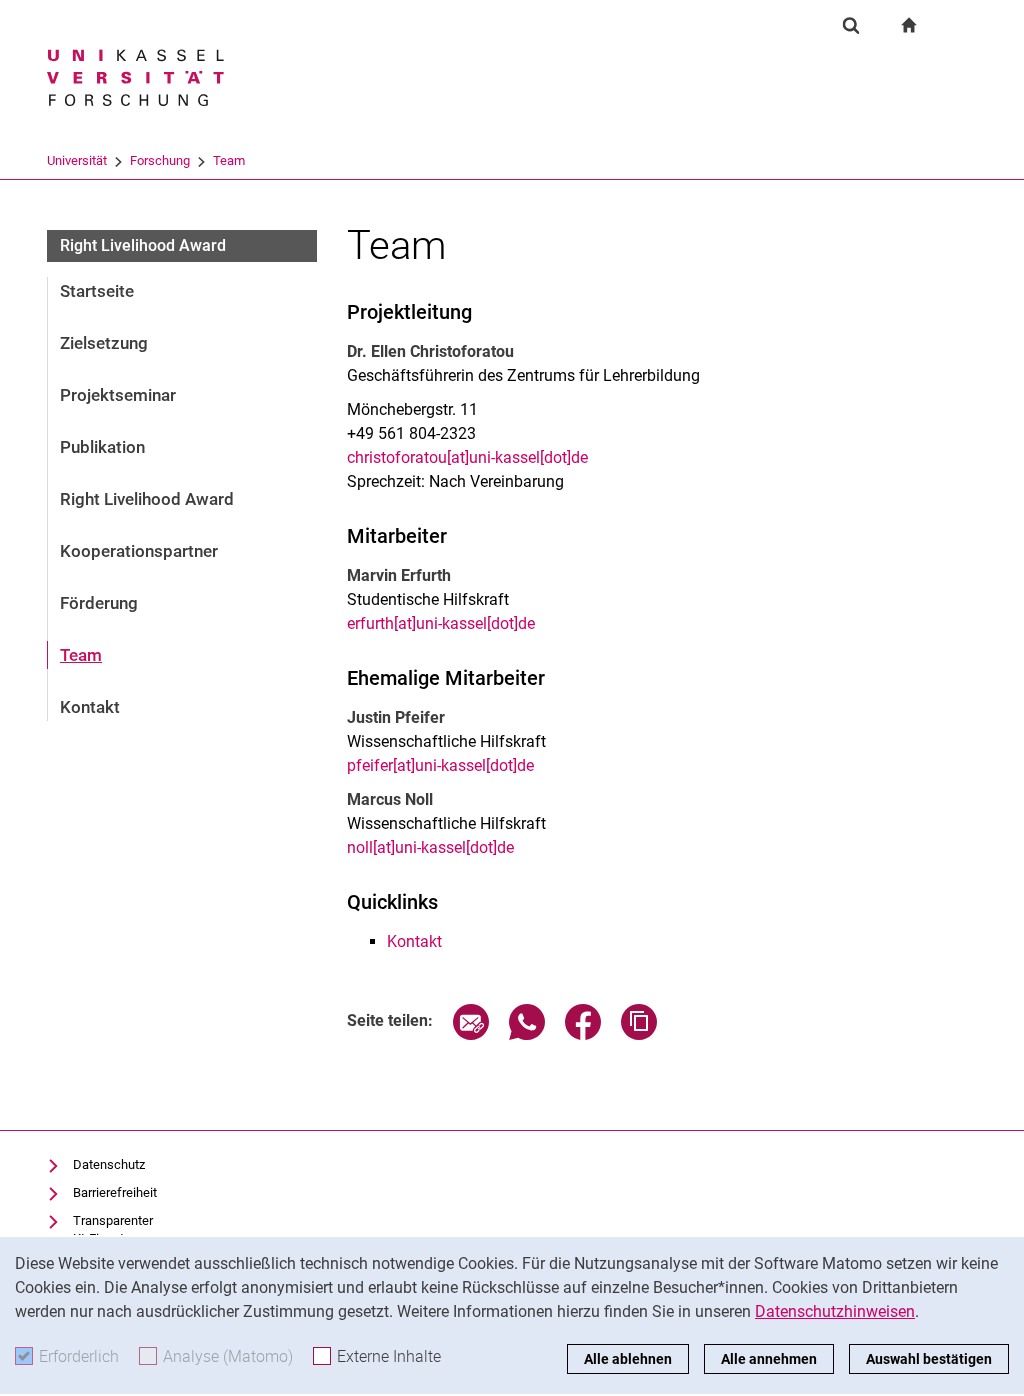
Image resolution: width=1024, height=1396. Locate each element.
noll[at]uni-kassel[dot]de (430, 847)
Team (229, 160)
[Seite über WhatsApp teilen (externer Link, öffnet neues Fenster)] (527, 1034)
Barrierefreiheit (115, 1192)
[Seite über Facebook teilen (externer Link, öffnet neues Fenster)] (583, 1034)
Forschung (160, 160)
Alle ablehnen (628, 1359)
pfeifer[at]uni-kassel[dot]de (440, 765)
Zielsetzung (104, 343)
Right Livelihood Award (147, 499)
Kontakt (90, 707)
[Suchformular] (851, 25)
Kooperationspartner (139, 551)
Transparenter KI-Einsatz (113, 1229)
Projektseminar (118, 395)
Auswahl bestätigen (929, 1359)
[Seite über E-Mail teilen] (471, 1034)
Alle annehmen (769, 1359)
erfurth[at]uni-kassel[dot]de (441, 623)
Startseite (97, 291)
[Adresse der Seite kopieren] (639, 1034)
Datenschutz (109, 1164)
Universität (77, 160)
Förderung (99, 603)
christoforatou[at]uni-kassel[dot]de (467, 457)
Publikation (102, 447)
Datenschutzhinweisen (835, 1311)
